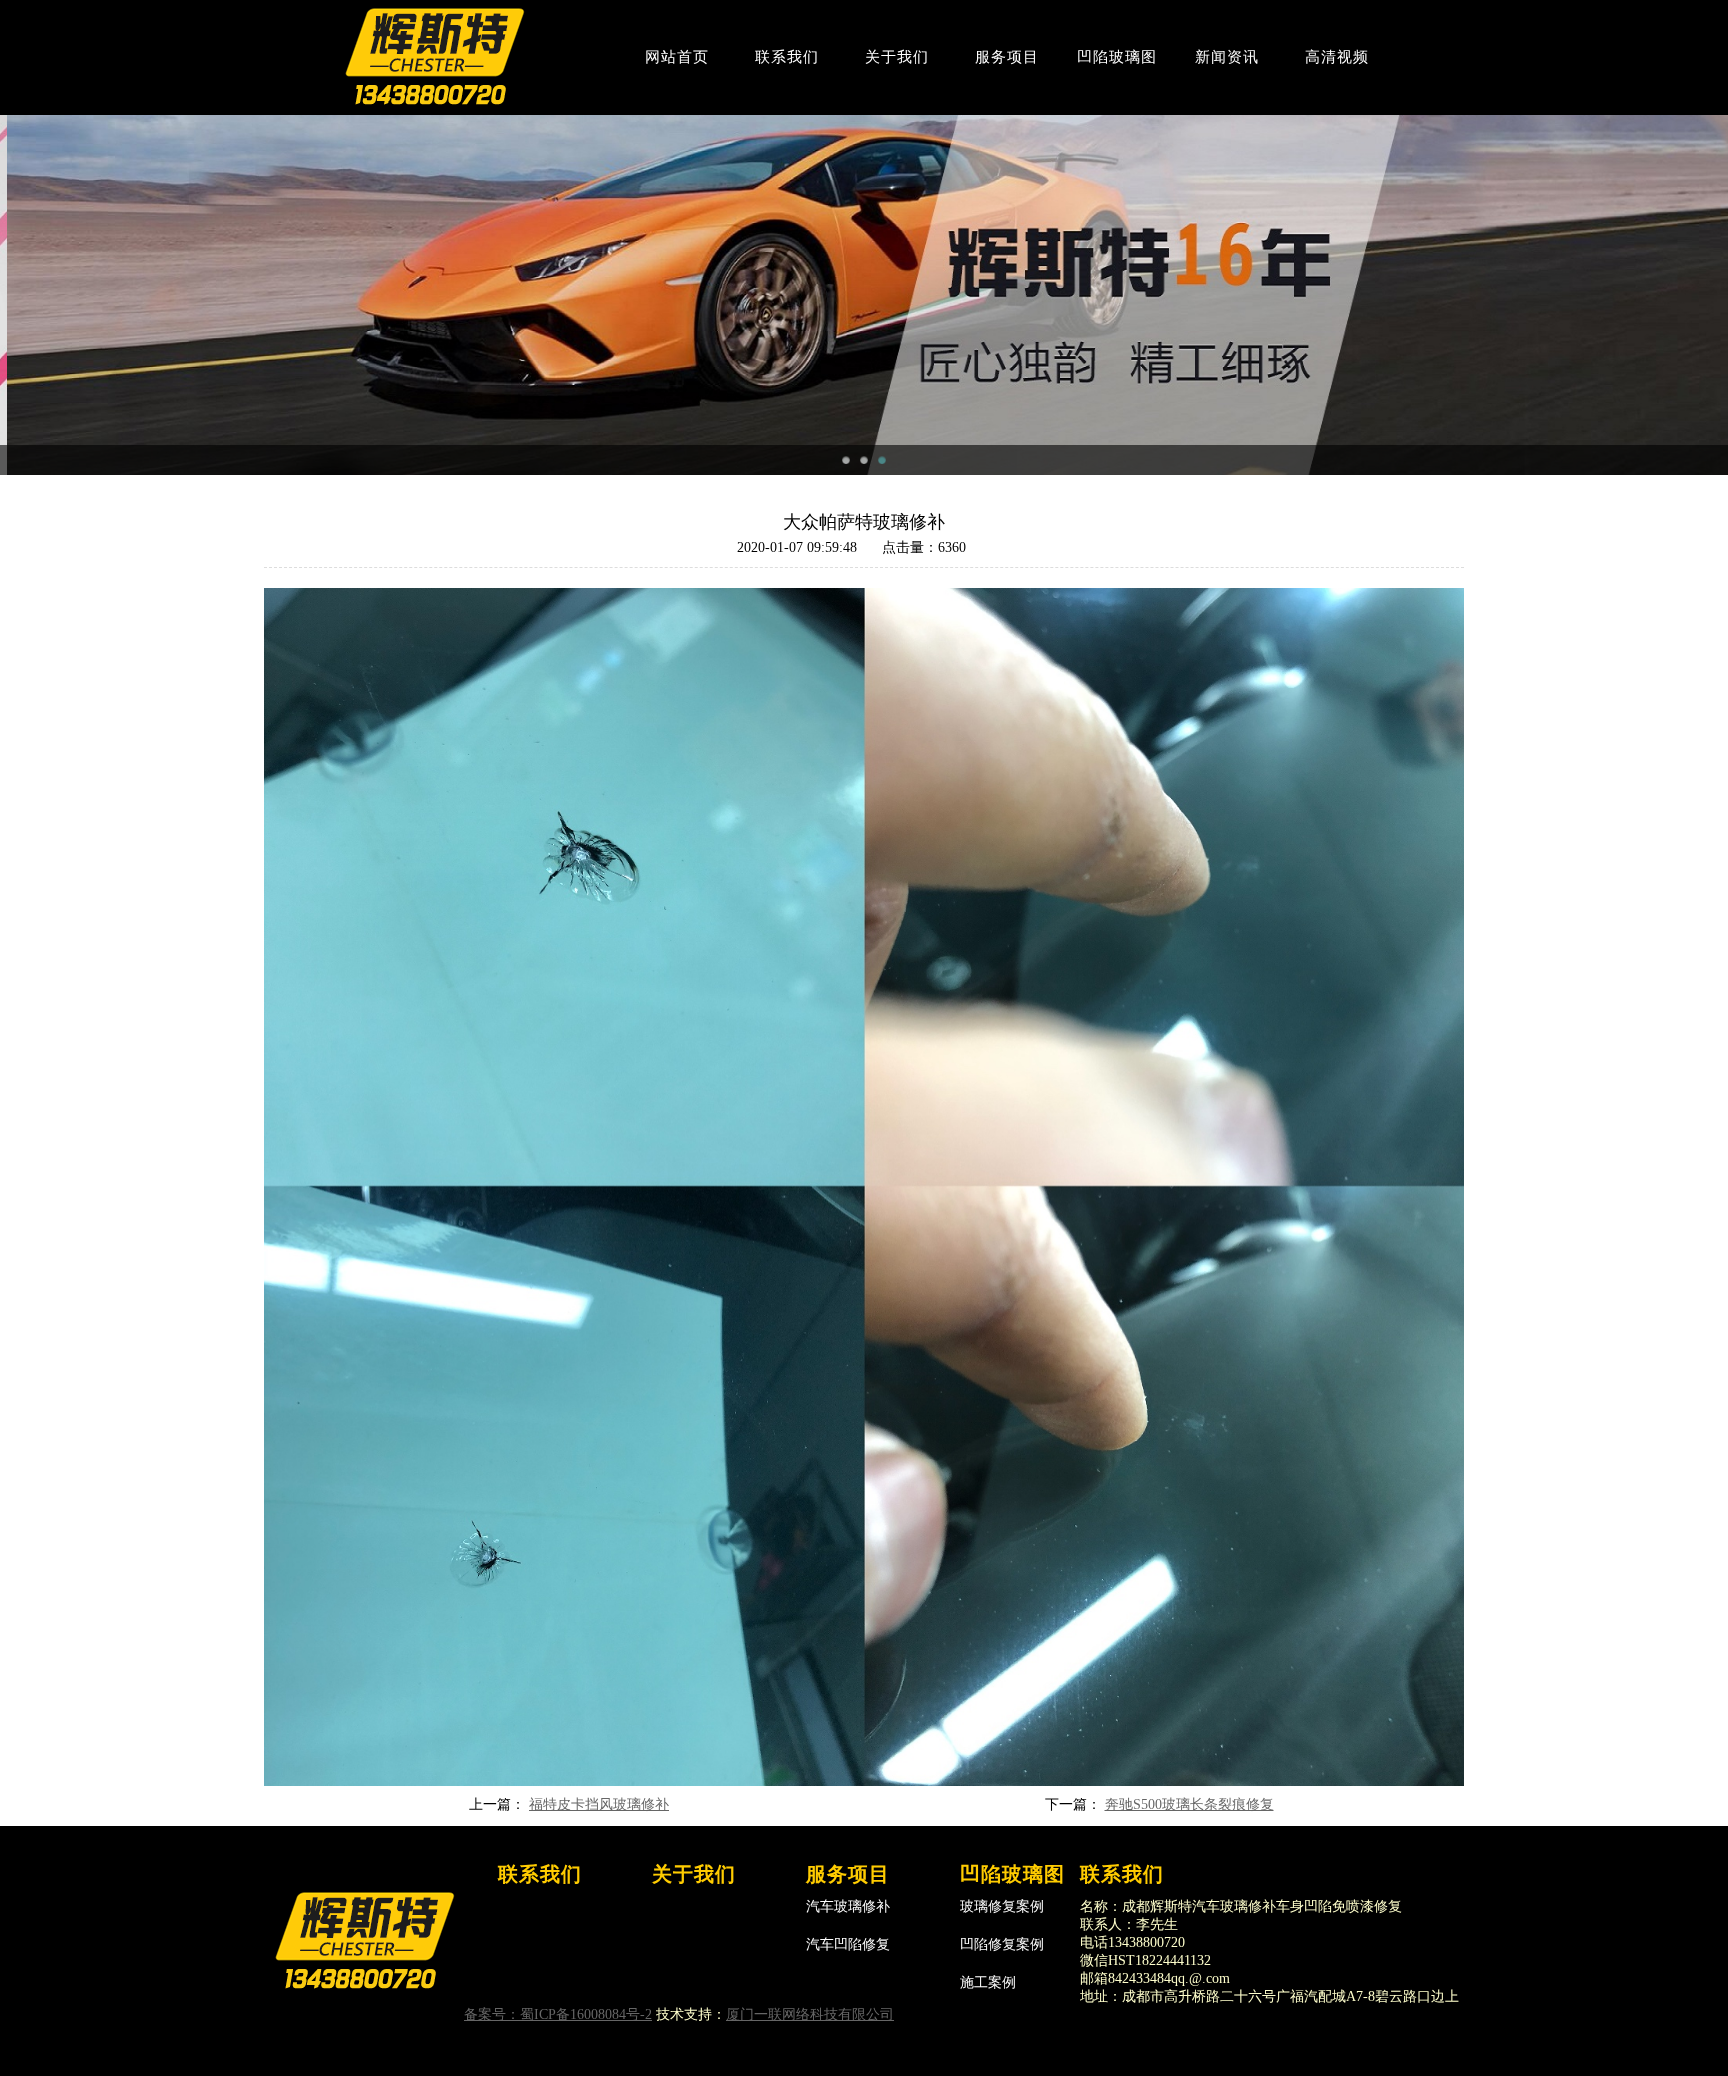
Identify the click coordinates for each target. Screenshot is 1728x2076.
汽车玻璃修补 (848, 1906)
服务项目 (1007, 57)
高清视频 (1337, 57)
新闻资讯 (1227, 57)
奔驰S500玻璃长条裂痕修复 (1189, 1804)
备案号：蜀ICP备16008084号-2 (558, 2014)
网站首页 (677, 57)
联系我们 (787, 57)
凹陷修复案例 (1002, 1944)
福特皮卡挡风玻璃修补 (599, 1804)
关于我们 (897, 57)
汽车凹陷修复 (848, 1944)
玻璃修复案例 (1002, 1906)
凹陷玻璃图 (1117, 57)
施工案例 (988, 1982)
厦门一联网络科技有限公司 (810, 2014)
